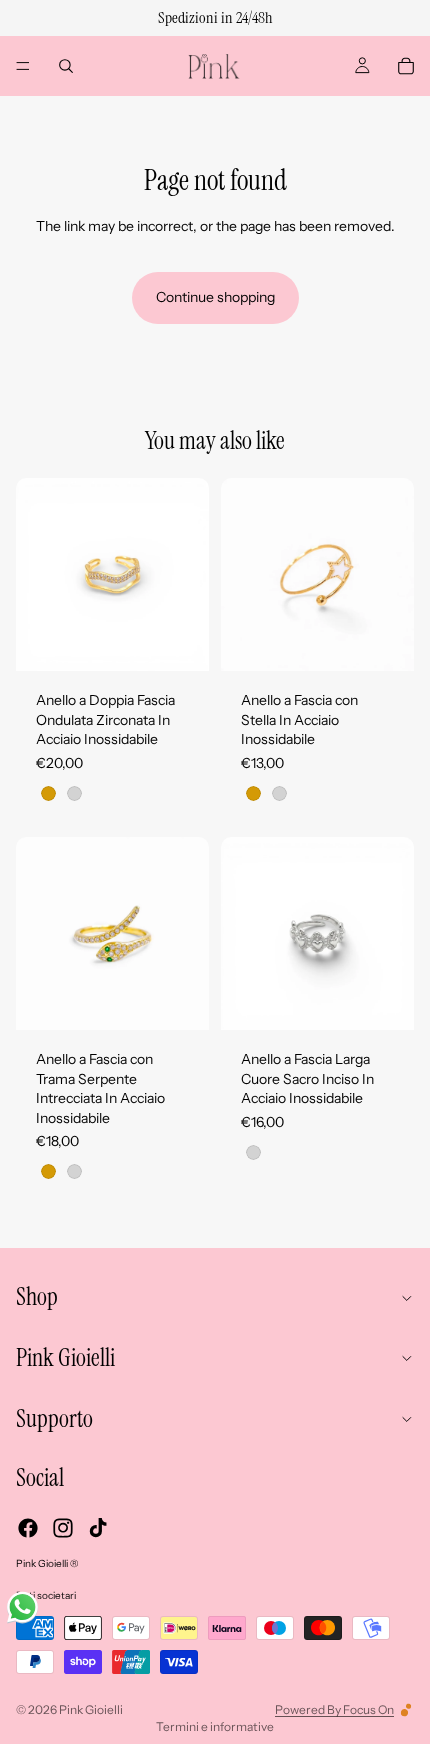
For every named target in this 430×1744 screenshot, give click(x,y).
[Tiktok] (98, 1528)
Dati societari (46, 1595)
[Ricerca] (66, 66)
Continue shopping (215, 297)
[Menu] (23, 66)
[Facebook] (28, 1528)
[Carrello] (406, 66)
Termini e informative (215, 1726)
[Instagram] (63, 1528)
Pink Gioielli (91, 1709)
